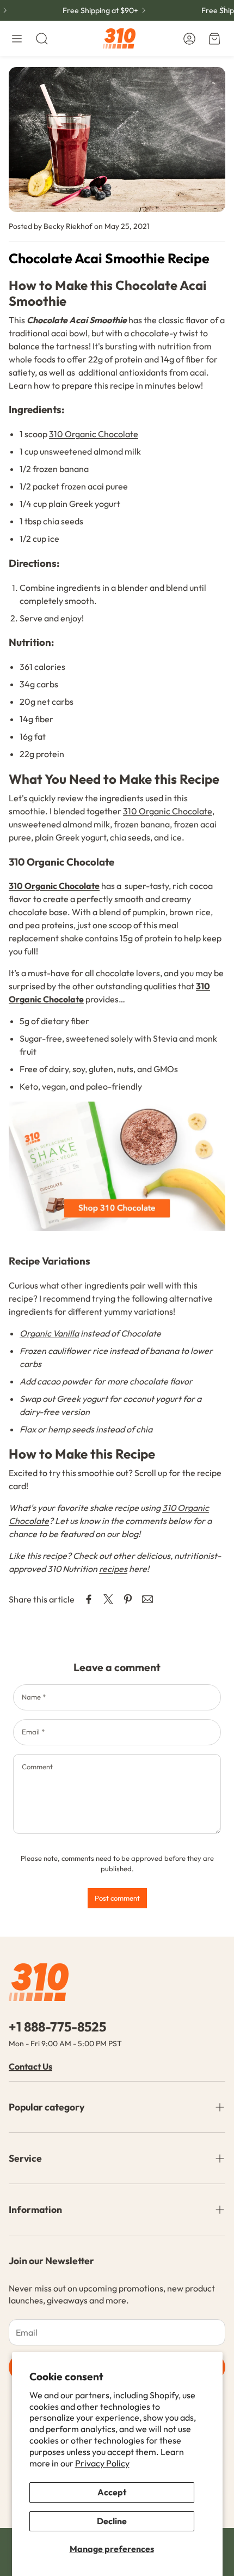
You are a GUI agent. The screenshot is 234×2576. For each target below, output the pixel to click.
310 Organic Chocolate (94, 434)
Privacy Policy (102, 2463)
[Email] (147, 1599)
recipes (113, 1569)
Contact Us (30, 2066)
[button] (17, 39)
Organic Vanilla (49, 1333)
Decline (112, 2521)
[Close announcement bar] (223, 8)
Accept (112, 2492)
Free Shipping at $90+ (93, 10)
